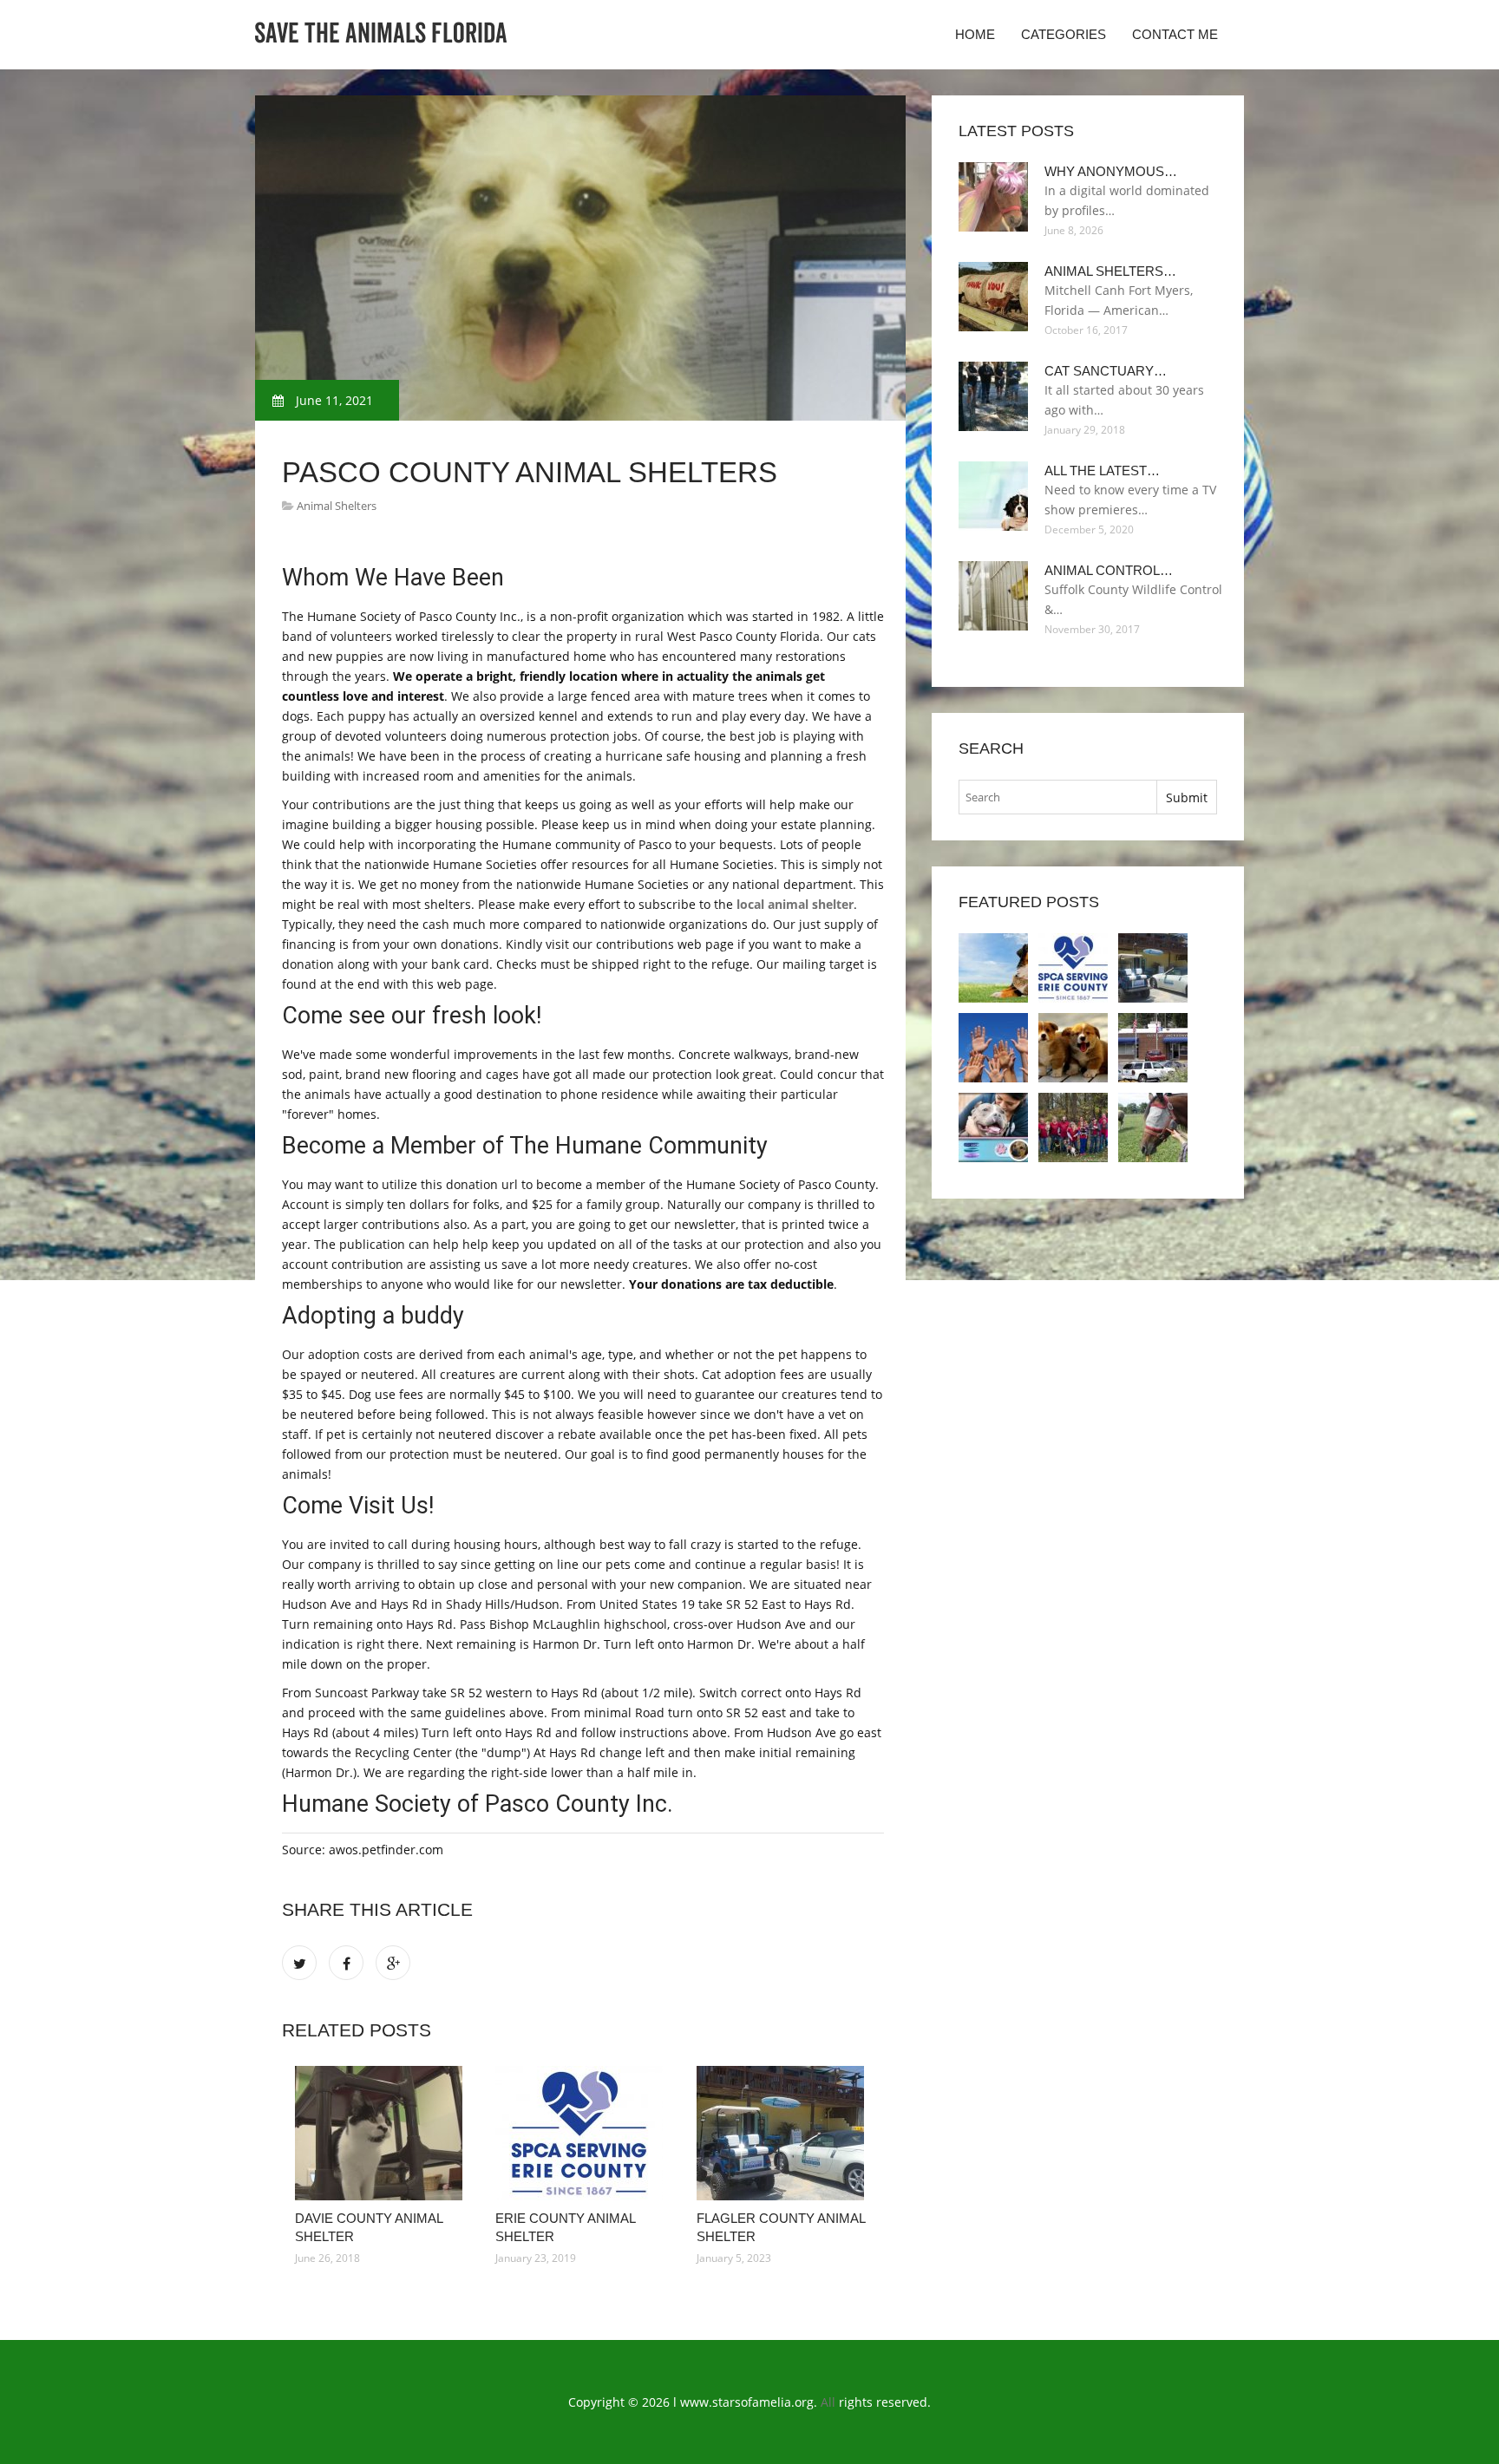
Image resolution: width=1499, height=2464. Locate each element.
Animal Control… (1109, 570)
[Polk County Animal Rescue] (993, 1127)
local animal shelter (795, 904)
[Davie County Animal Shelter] (382, 2133)
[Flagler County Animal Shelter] (784, 2133)
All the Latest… (1102, 471)
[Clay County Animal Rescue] (1073, 1127)
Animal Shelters (337, 506)
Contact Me (1175, 34)
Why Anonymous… (1111, 171)
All (828, 2402)
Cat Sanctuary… (1106, 371)
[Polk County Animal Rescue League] (1153, 1127)
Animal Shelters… (1110, 271)
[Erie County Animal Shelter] (583, 2133)
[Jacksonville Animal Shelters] (1153, 1048)
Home (975, 34)
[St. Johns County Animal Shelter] (993, 1048)
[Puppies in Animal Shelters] (1073, 1048)
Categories (1064, 34)
